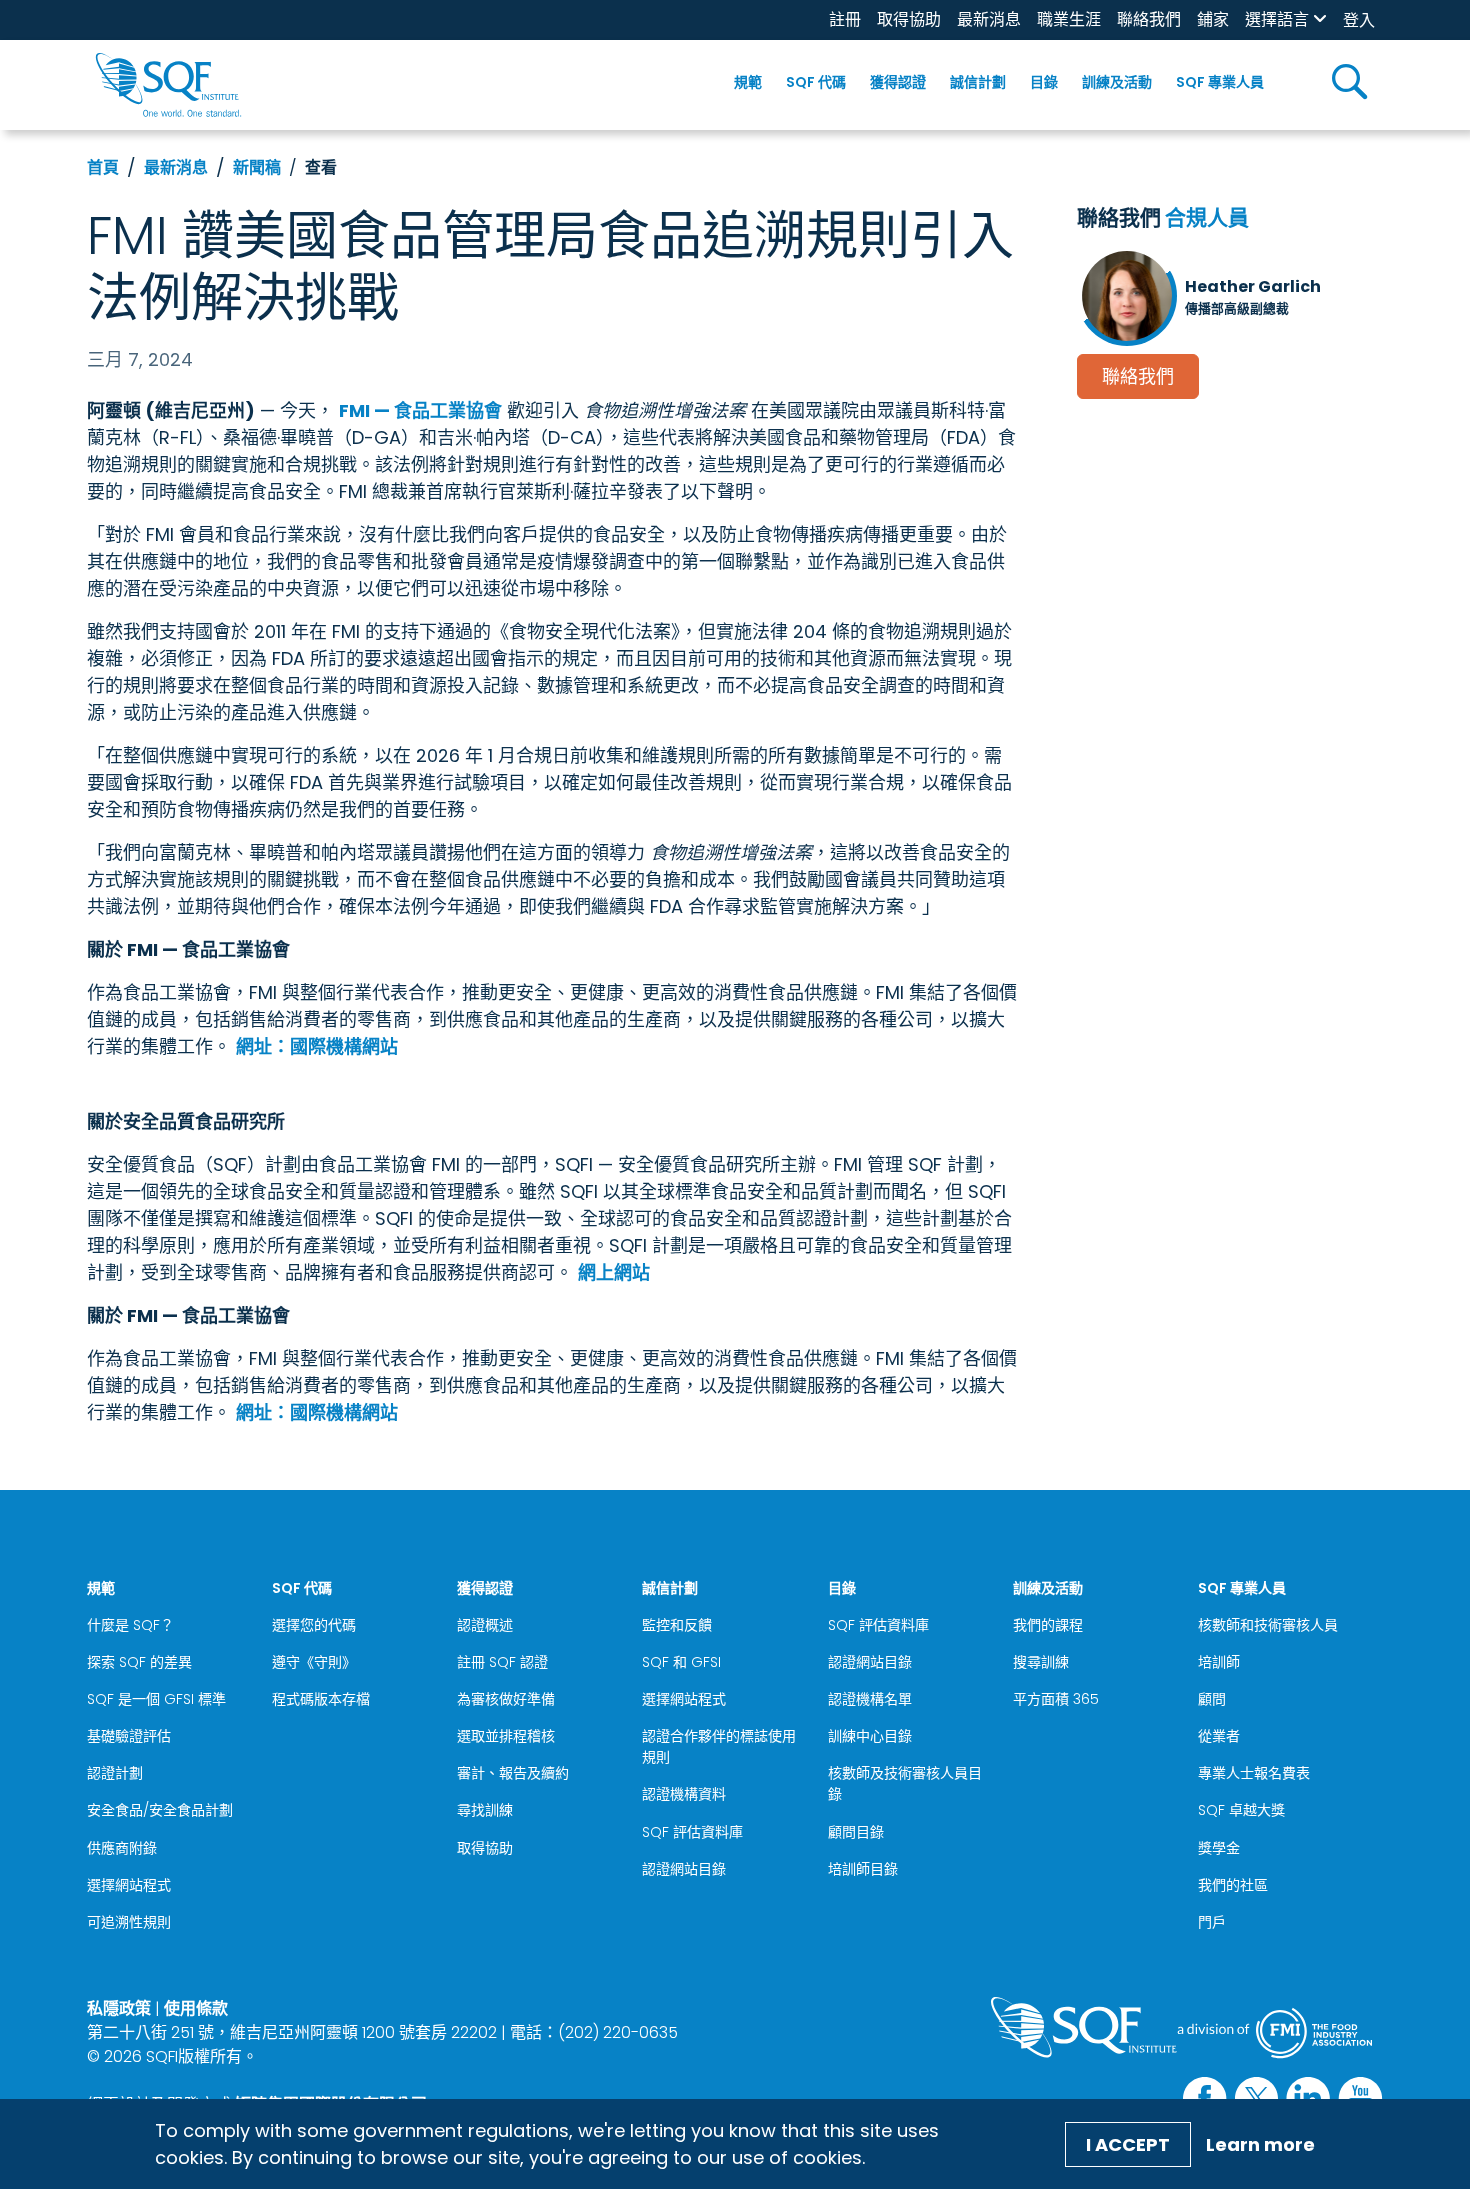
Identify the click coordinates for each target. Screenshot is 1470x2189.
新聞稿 (257, 167)
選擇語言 (1277, 19)
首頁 (103, 167)
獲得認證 (898, 82)
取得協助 (909, 19)
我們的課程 (1048, 1625)
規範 (748, 82)
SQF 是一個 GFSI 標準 (156, 1699)
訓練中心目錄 (870, 1736)
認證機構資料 (684, 1794)
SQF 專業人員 (1220, 82)
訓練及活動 (1117, 82)
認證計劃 (115, 1773)
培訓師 (1219, 1662)
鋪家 (1213, 19)
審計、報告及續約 (513, 1773)
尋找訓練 (485, 1810)
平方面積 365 (1056, 1699)
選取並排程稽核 (506, 1736)
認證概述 (485, 1625)
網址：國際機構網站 (317, 1046)
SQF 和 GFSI (681, 1662)
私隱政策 (119, 2008)
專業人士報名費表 (1254, 1773)
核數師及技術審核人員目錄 (905, 1783)
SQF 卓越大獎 (1241, 1810)
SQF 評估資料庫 (692, 1832)
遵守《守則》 (314, 1662)
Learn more (1260, 2144)
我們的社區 (1233, 1885)
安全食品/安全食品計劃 (160, 1810)
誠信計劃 (978, 82)
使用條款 (196, 2008)
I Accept (1128, 2144)
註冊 (845, 19)
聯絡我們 (1149, 19)
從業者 (1219, 1736)
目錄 (1044, 82)
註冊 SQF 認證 (502, 1662)
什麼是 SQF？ (130, 1625)
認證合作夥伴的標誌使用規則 (719, 1746)
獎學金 (1219, 1848)
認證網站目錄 (684, 1869)
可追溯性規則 (129, 1922)
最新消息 (989, 19)
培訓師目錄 (863, 1869)
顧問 (1212, 1699)
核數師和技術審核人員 (1268, 1625)
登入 (1359, 20)
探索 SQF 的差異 (139, 1662)
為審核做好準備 (506, 1699)
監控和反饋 (677, 1625)
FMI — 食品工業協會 (420, 410)
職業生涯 (1069, 19)
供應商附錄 (122, 1848)
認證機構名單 (870, 1699)
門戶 (1212, 1922)
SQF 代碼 (816, 82)
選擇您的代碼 (314, 1625)
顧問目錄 (856, 1832)
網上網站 (614, 1272)
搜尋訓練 (1041, 1662)
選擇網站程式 (129, 1885)
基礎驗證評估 (129, 1736)
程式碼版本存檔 (321, 1699)
